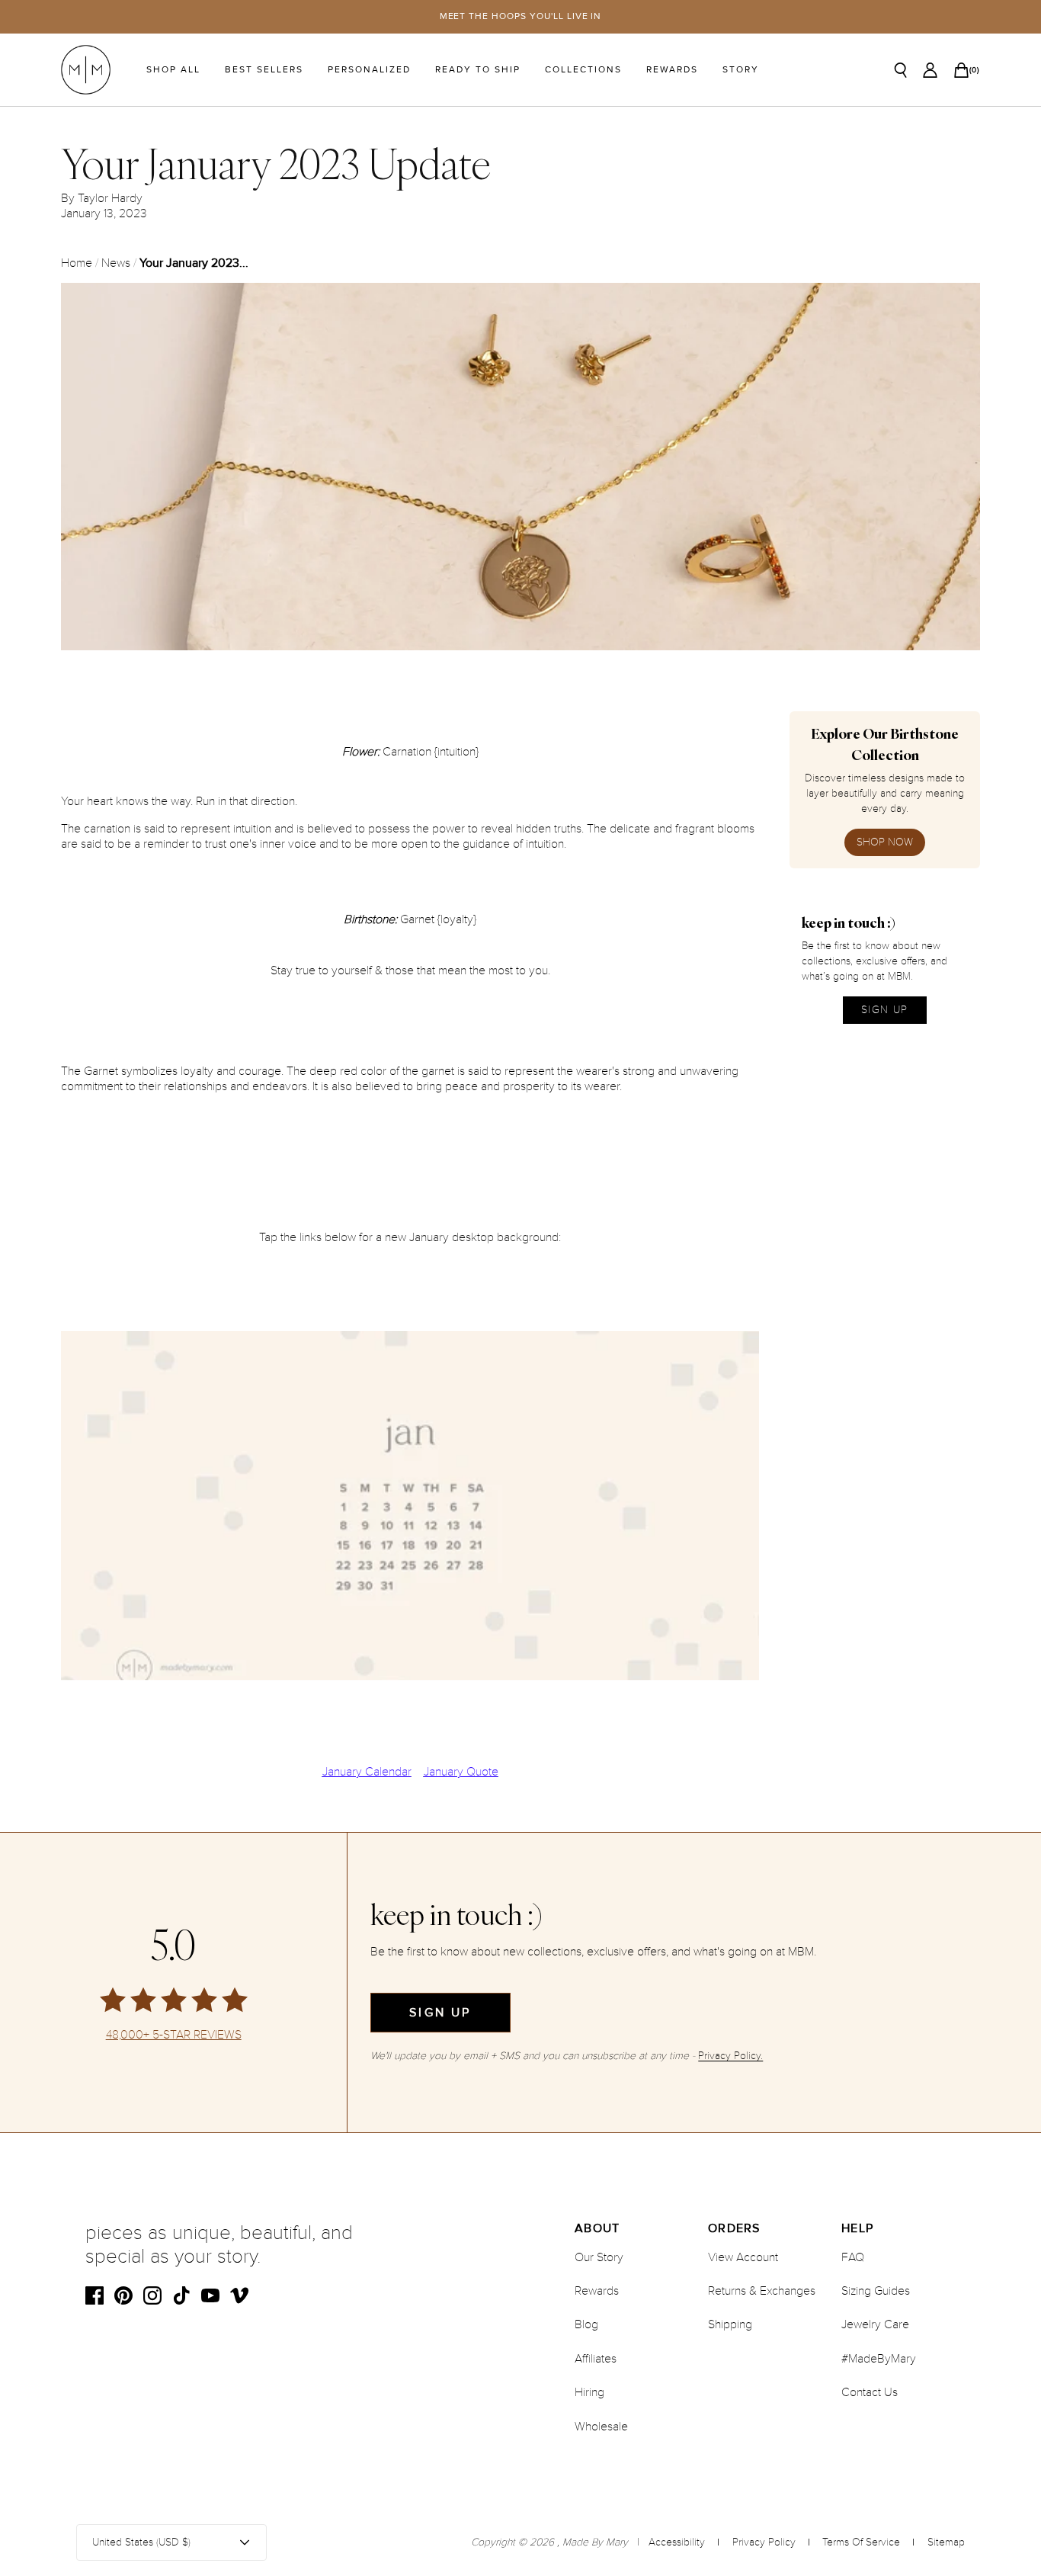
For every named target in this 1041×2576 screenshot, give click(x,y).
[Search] (901, 70)
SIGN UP (885, 1010)
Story (741, 70)
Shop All (173, 70)
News (116, 263)
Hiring (589, 2392)
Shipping (730, 2324)
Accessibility (677, 2542)
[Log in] (930, 70)
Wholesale (601, 2427)
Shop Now (885, 842)
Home (77, 263)
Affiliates (596, 2359)
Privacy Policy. (730, 2056)
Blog (586, 2324)
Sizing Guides (876, 2291)
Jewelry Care (875, 2324)
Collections (583, 70)
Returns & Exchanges (762, 2291)
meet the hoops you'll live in (521, 16)
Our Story (599, 2257)
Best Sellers (264, 70)
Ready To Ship (478, 70)
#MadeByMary (879, 2359)
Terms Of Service (861, 2542)
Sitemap (946, 2542)
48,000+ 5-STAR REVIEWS (174, 2035)
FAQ (853, 2257)
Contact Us (870, 2392)
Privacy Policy (764, 2542)
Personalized (369, 70)
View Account (743, 2257)
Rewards (672, 70)
